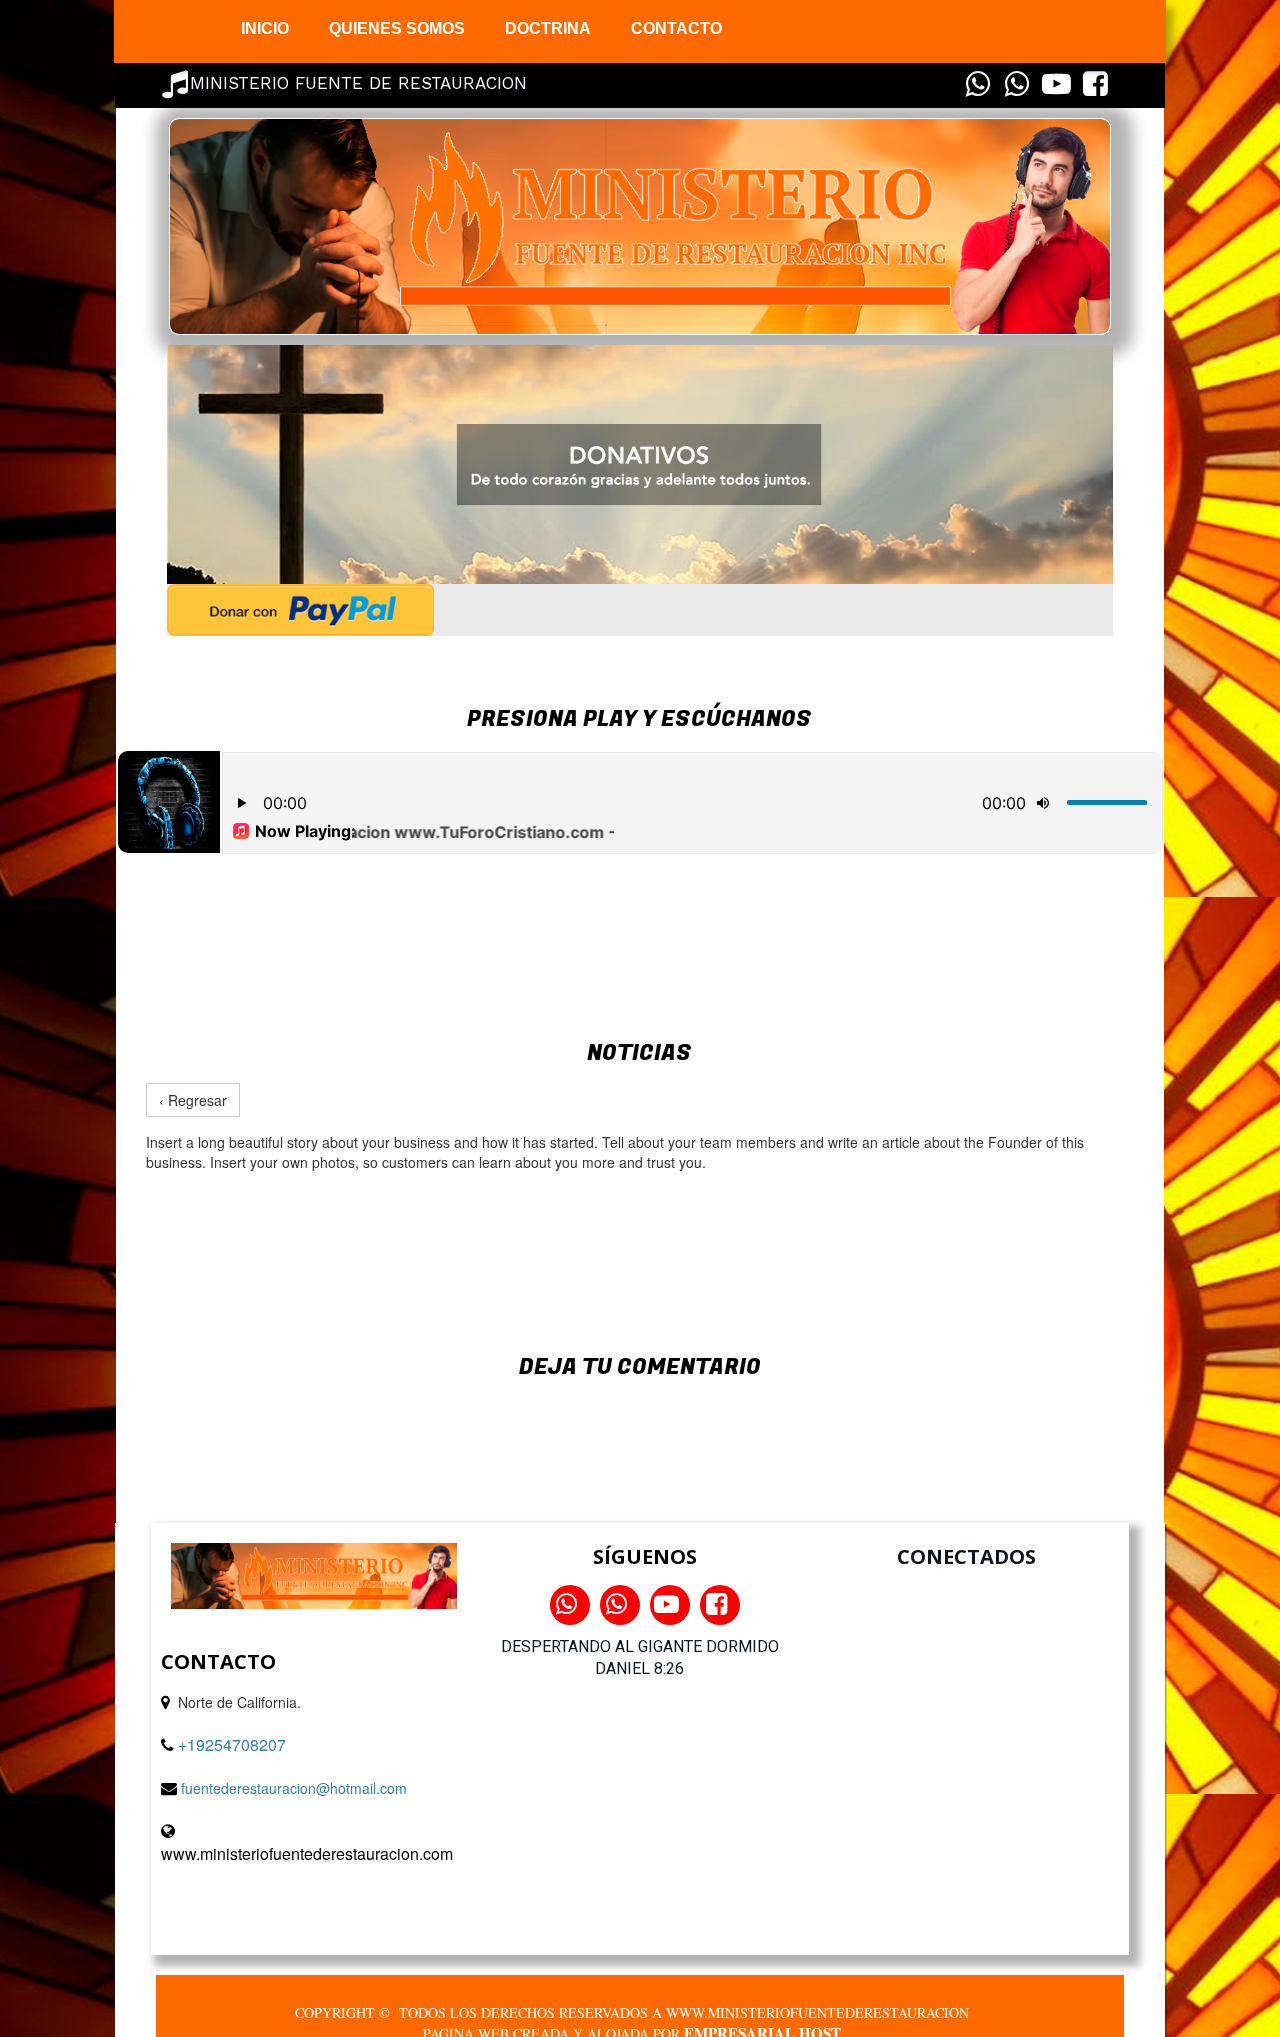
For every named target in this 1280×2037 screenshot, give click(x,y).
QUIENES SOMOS (397, 28)
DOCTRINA (548, 28)
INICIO (265, 28)
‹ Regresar (193, 1100)
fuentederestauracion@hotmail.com (294, 1788)
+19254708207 (232, 1744)
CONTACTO (676, 28)
